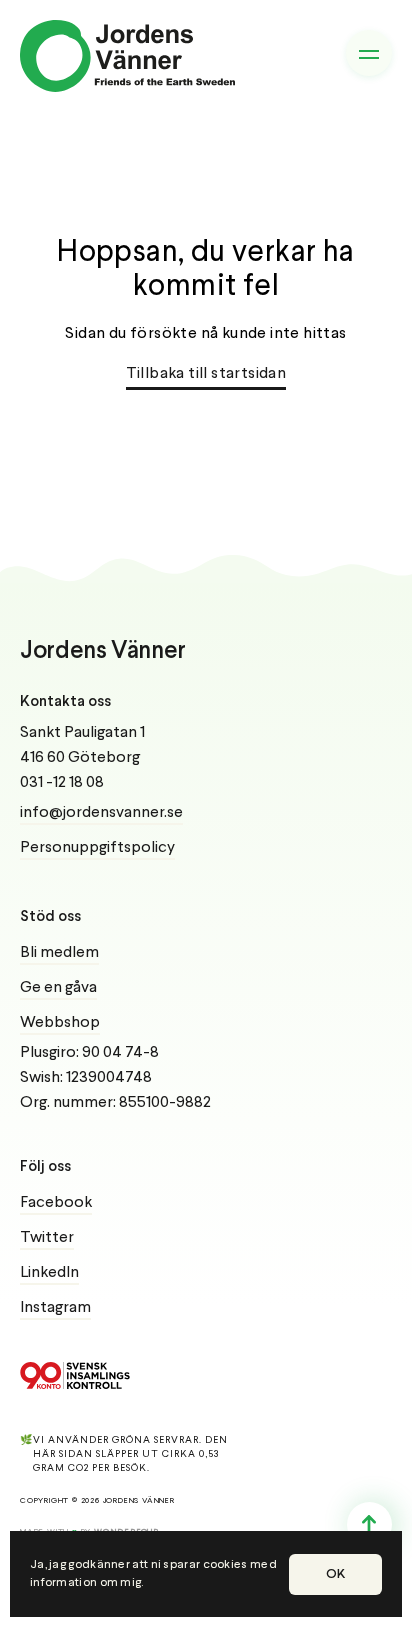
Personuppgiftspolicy (97, 848)
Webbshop (60, 1023)
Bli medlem (59, 953)
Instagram (55, 1308)
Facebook (56, 1203)
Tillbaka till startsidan (206, 374)
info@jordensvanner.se (101, 813)
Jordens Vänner (103, 651)
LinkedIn (49, 1273)
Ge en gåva (58, 988)
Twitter (47, 1238)
